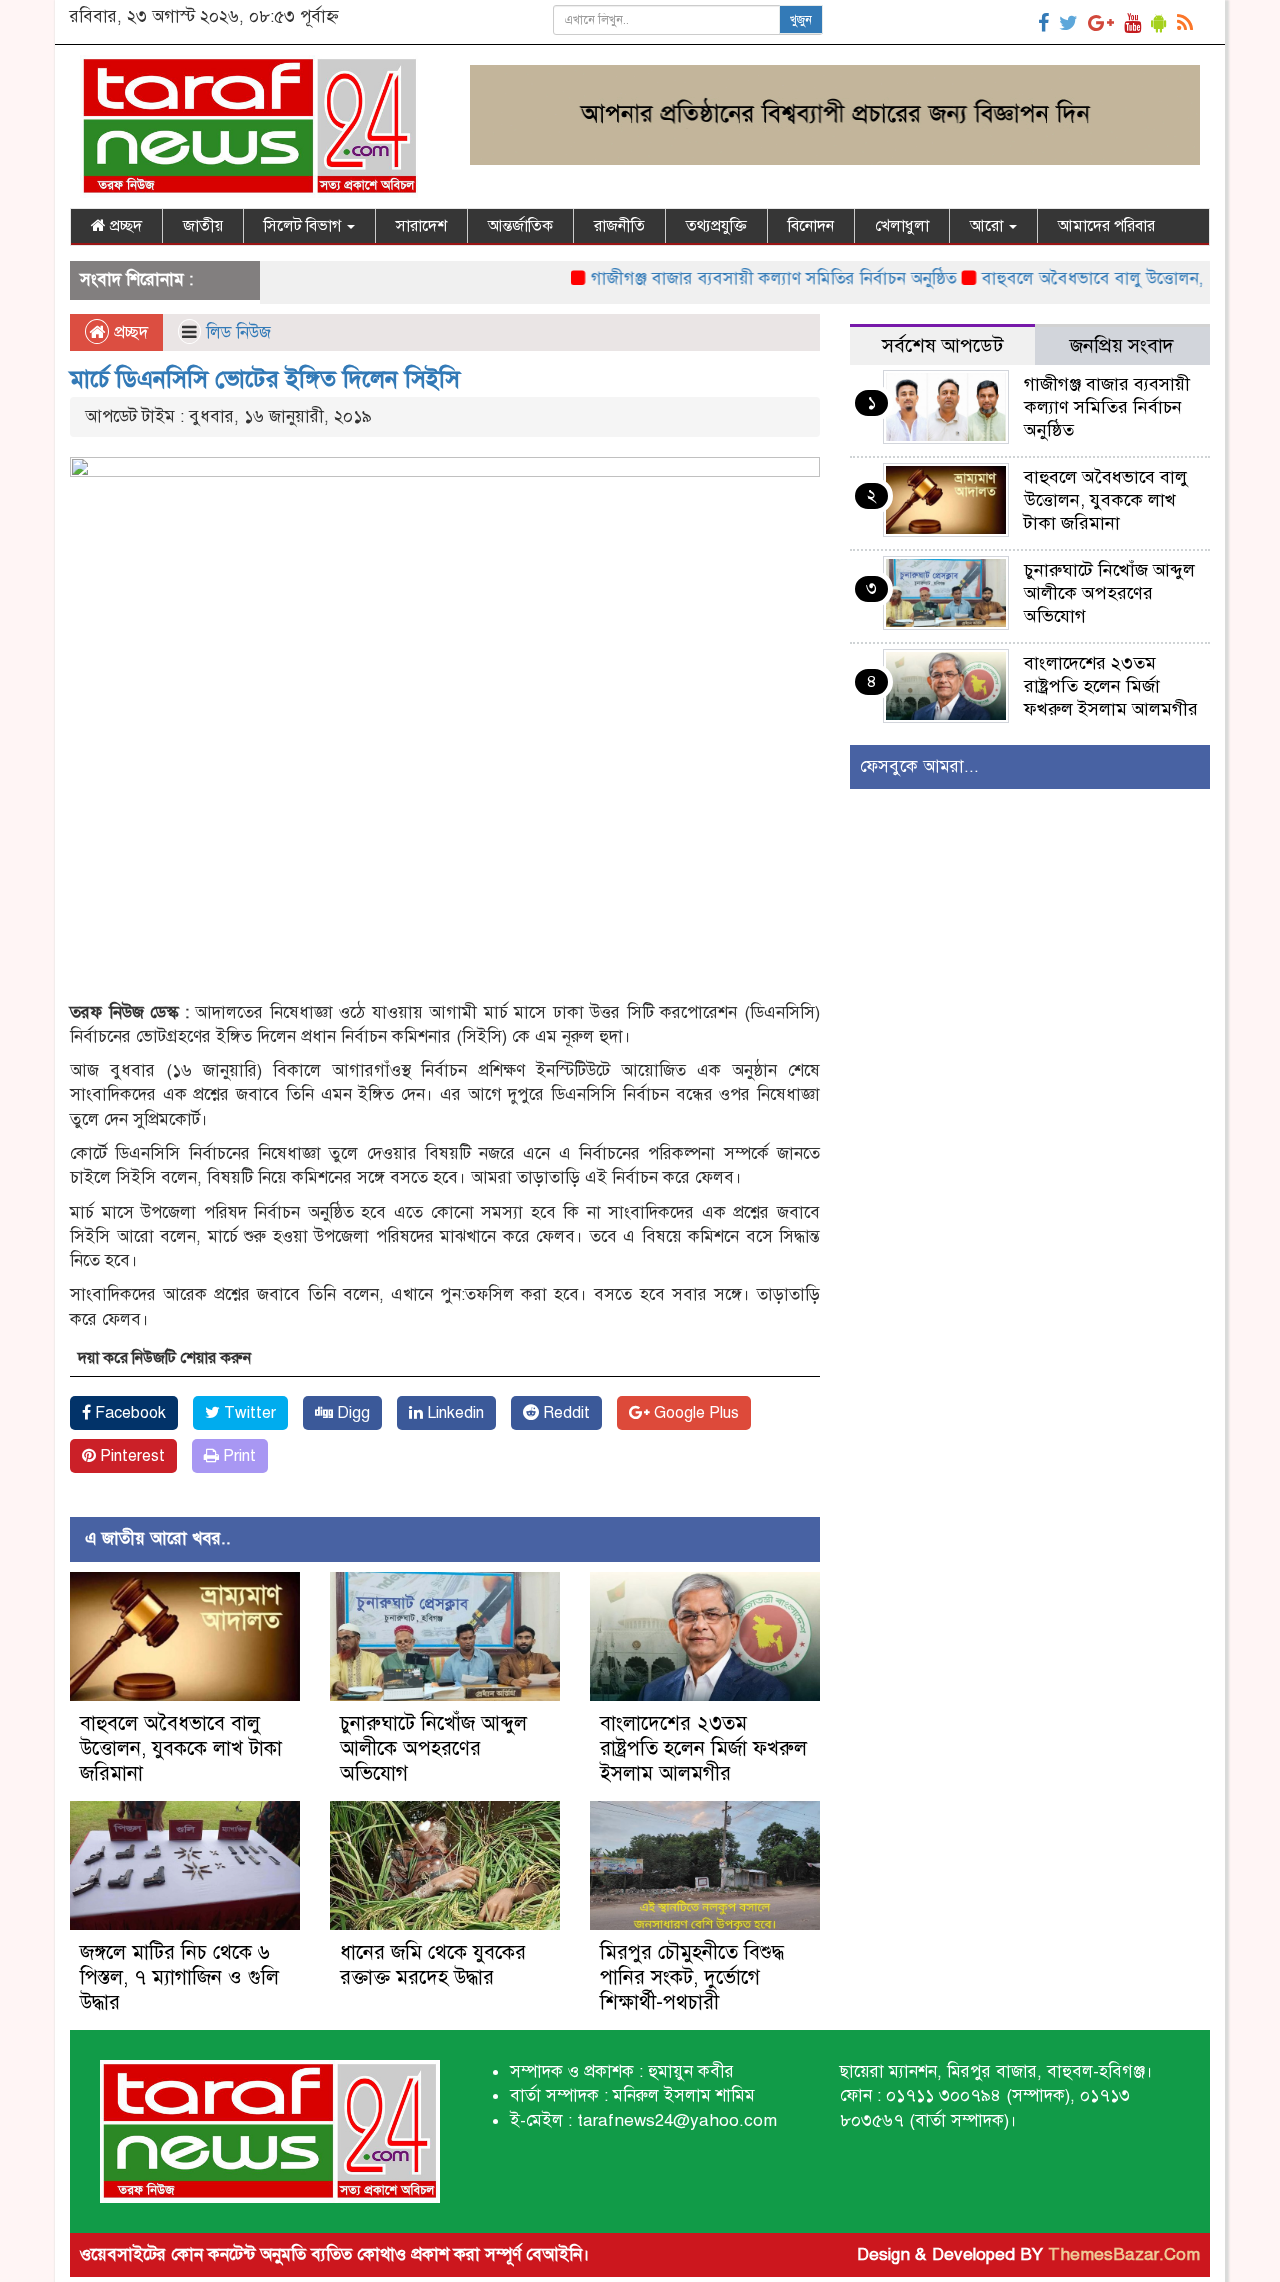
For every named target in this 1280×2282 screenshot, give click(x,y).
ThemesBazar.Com (1124, 2254)
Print (237, 1456)
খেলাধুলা (902, 226)
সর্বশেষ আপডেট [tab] (942, 345)
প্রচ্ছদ (124, 226)
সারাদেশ (421, 226)
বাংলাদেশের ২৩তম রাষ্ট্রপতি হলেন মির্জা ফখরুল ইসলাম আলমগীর (703, 1748)
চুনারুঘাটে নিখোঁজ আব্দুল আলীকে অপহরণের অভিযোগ (433, 1748)
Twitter (248, 1413)
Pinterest (130, 1456)
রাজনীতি (619, 226)
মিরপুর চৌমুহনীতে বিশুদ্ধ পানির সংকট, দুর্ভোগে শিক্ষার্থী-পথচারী (692, 1977)
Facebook (128, 1413)
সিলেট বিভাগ (304, 226)
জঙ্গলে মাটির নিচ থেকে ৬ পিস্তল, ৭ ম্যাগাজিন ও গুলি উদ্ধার (179, 1977)
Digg (351, 1413)
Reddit (564, 1413)
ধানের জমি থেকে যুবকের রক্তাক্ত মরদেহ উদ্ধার (433, 1965)
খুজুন (801, 20)
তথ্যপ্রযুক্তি (716, 226)
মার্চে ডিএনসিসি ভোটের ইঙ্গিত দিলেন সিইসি (265, 379)
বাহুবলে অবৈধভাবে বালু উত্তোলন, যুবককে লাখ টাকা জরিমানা (181, 1748)
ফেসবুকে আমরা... (919, 766)
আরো (988, 226)
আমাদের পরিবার (1106, 226)
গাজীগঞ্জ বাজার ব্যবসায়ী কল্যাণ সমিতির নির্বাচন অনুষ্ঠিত (731, 278)
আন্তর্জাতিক (520, 226)
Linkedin (453, 1413)
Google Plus (694, 1413)
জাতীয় (203, 226)
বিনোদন (811, 226)
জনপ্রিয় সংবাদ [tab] (1122, 345)
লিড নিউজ (238, 332)
